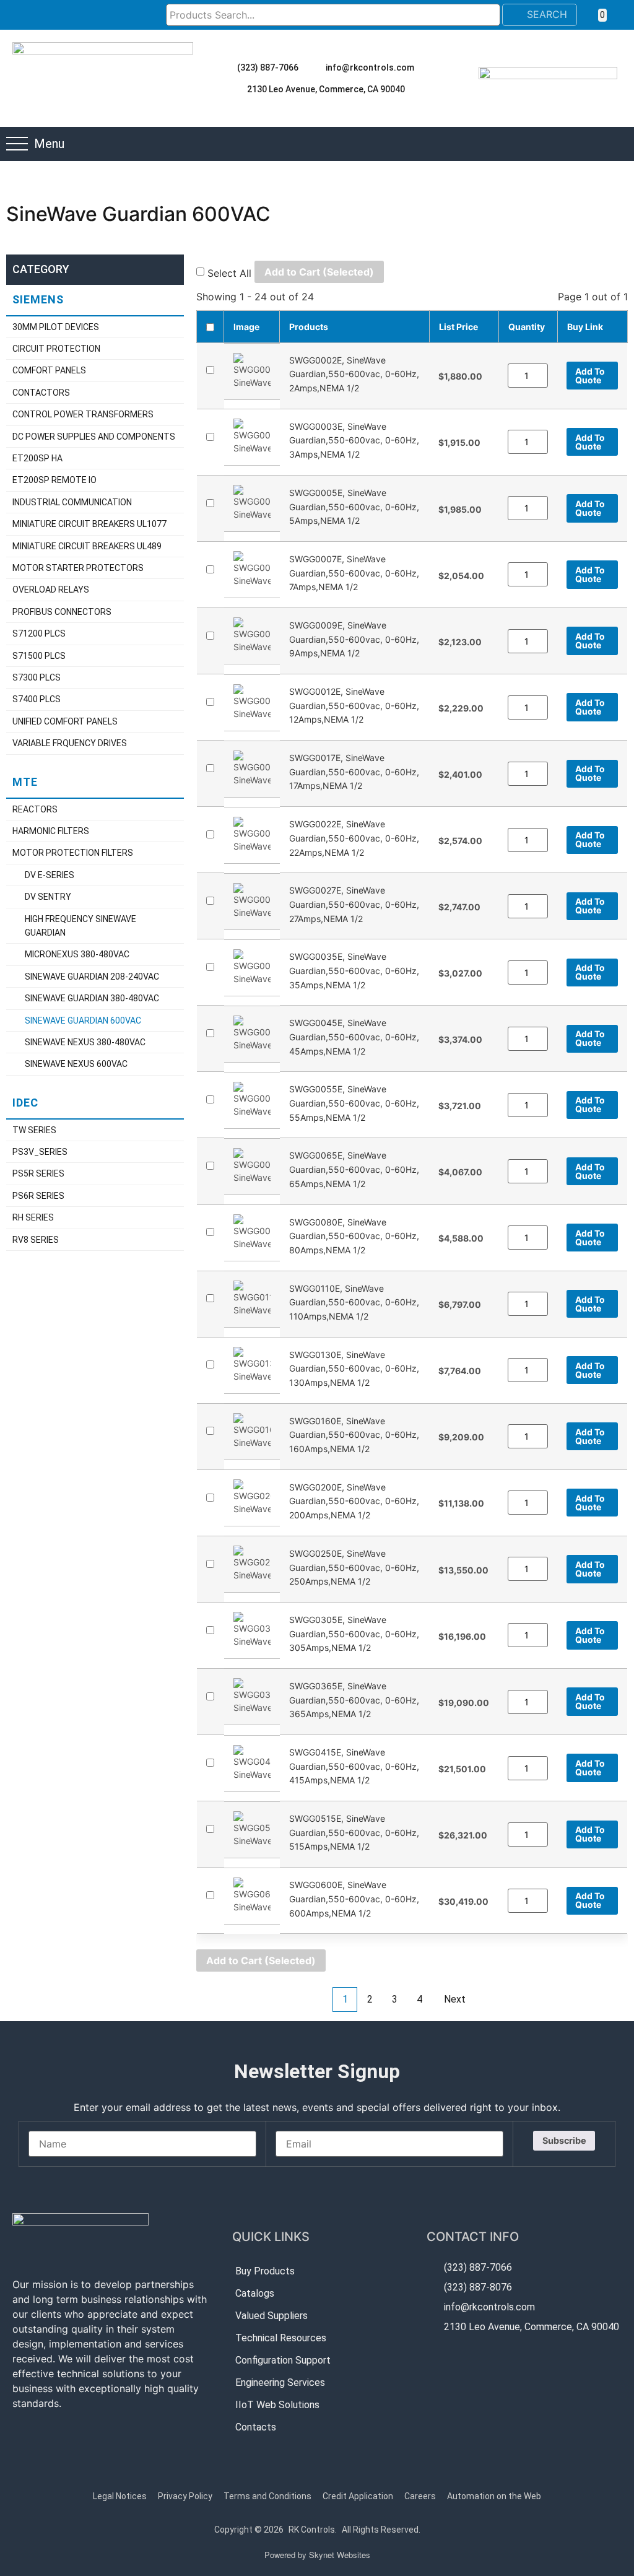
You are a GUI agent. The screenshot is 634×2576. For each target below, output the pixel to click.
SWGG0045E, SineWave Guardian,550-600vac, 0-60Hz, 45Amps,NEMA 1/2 (354, 1037)
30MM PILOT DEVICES (56, 327)
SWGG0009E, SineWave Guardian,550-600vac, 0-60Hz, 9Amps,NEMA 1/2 (354, 639)
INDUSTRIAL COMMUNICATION (72, 502)
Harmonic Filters (51, 831)
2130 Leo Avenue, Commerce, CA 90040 (326, 89)
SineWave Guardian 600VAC (83, 1020)
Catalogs (255, 2293)
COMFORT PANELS (49, 370)
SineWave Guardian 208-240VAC (92, 977)
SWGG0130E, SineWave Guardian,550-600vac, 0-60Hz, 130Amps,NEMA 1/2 (354, 1368)
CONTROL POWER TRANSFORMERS (83, 414)
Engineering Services (280, 2382)
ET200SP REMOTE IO (54, 480)
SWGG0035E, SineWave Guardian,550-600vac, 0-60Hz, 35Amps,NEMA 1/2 (354, 970)
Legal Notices (120, 2496)
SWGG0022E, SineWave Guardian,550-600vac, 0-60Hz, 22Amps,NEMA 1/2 (354, 838)
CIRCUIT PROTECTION (56, 349)
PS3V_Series (40, 1152)
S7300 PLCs (37, 677)
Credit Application (358, 2496)
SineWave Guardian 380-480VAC (92, 998)
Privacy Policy (185, 2496)
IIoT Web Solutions (277, 2405)
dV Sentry (48, 897)
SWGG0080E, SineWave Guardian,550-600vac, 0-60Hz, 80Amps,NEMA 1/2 (354, 1235)
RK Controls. (313, 2530)
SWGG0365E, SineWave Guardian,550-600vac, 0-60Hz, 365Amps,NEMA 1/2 (354, 1700)
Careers (420, 2496)
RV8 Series (36, 1240)
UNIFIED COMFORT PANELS (65, 721)
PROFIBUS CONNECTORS (62, 612)
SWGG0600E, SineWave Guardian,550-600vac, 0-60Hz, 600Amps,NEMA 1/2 (354, 1899)
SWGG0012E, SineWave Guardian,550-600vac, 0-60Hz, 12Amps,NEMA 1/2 (354, 705)
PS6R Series (38, 1196)
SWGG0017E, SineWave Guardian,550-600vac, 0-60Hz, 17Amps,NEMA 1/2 (354, 772)
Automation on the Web (494, 2496)
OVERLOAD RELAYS (51, 590)
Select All (229, 273)
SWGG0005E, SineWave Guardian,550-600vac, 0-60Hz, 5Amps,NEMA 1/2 (354, 507)
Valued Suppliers (271, 2316)
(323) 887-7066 (268, 67)
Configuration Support (283, 2360)
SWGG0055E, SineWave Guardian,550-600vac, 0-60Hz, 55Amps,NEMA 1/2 (354, 1103)
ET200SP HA (37, 458)
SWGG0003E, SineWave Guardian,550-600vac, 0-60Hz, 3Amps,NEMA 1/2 (354, 440)
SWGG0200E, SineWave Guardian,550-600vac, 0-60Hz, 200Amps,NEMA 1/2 (354, 1500)
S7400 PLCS (37, 699)
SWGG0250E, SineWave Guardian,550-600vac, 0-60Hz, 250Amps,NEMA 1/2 (354, 1567)
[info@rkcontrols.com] (315, 67)
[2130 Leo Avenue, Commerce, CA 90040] (236, 89)
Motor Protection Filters (73, 853)
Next (455, 1999)
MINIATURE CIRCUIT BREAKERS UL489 (87, 546)
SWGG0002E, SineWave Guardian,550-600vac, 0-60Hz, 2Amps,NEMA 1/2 (354, 373)
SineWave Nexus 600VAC (76, 1064)
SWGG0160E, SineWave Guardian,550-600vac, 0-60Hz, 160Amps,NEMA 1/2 (354, 1434)
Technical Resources (281, 2338)
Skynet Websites (340, 2555)
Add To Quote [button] (590, 376)
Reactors (35, 809)
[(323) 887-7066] (226, 67)
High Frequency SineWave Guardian (80, 926)
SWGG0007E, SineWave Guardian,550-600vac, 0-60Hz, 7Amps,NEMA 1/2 (354, 573)
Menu (49, 144)
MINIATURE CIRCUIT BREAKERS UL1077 (89, 524)
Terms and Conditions (267, 2496)
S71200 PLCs (39, 633)
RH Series (33, 1217)
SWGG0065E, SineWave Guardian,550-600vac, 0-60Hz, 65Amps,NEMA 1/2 (354, 1169)
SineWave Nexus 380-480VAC (85, 1042)
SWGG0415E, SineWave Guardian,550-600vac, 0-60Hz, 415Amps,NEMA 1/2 (354, 1766)
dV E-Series (50, 875)
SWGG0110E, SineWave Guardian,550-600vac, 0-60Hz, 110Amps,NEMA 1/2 (354, 1302)
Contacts (256, 2427)
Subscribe (564, 2140)
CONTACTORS (41, 393)
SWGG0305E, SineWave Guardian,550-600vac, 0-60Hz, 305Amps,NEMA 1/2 (354, 1634)
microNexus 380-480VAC (77, 954)
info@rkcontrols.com (370, 67)
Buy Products (265, 2271)
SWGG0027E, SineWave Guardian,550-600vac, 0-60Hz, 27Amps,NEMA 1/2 (354, 904)
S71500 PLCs (39, 656)
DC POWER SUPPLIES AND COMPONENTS (94, 437)
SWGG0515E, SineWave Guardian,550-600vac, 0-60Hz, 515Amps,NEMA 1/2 (354, 1832)
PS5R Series (38, 1173)
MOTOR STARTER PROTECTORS (78, 568)
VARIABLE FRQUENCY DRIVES (70, 743)
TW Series (34, 1130)
